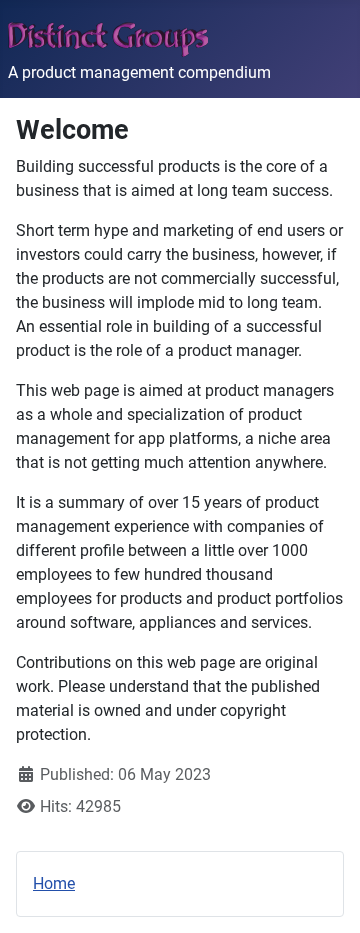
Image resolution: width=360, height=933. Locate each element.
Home (54, 883)
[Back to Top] (325, 896)
